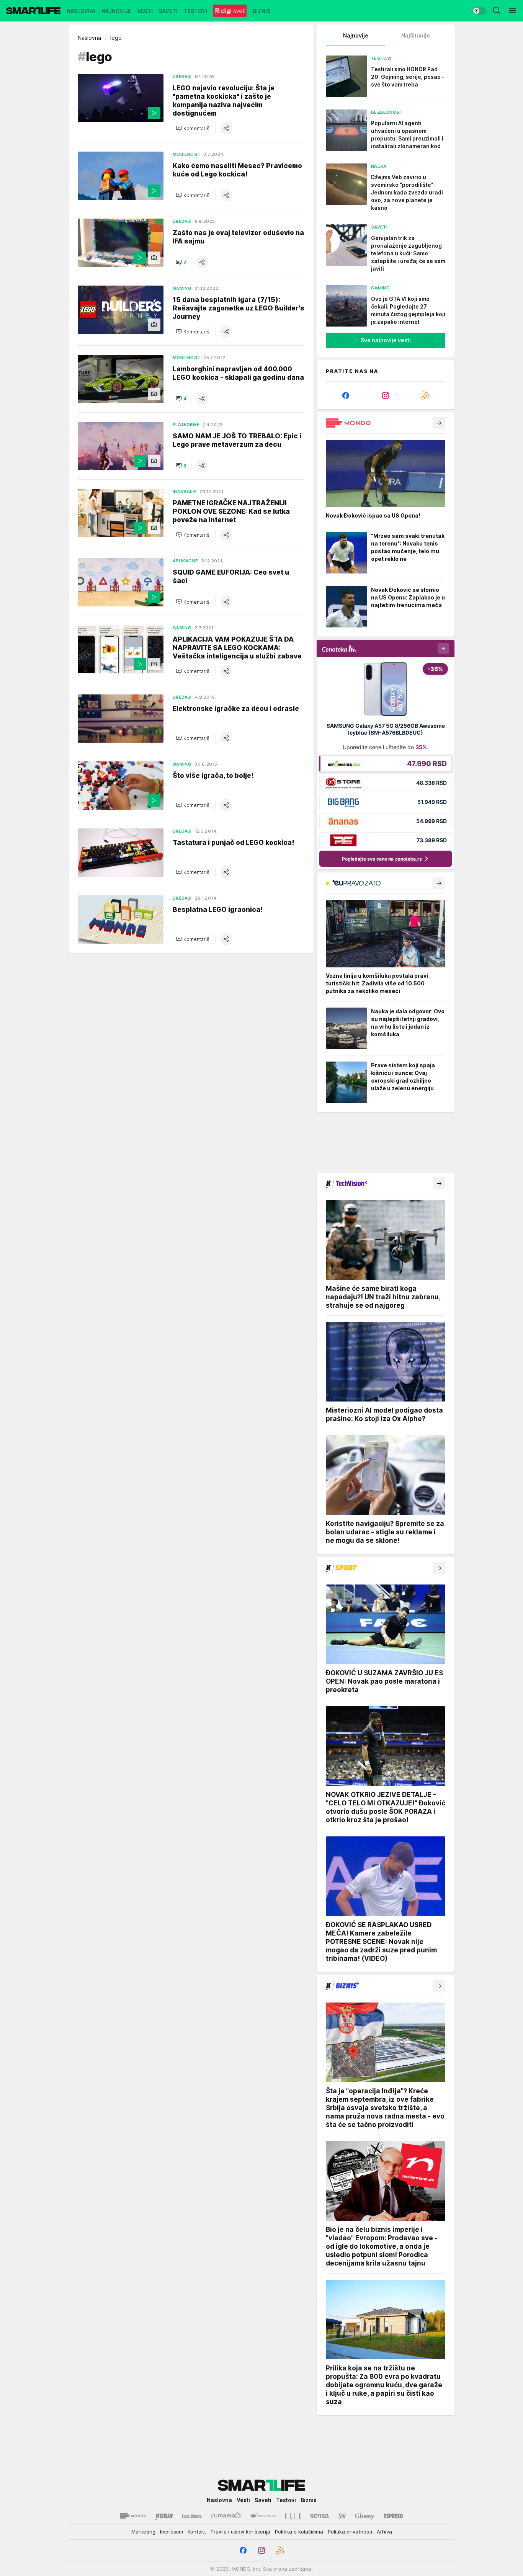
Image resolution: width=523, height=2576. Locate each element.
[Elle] (293, 2516)
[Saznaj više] (439, 423)
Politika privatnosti (350, 2532)
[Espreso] (393, 2516)
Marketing (143, 2532)
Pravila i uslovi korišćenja (240, 2532)
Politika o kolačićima (299, 2532)
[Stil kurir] (342, 2516)
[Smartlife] (33, 11)
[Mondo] (133, 2516)
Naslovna (89, 38)
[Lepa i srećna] (192, 2516)
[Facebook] (346, 395)
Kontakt (197, 2532)
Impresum (172, 2532)
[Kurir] (164, 2516)
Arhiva (384, 2532)
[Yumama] (226, 2516)
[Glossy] (365, 2516)
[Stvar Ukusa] (263, 2516)
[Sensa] (320, 2516)
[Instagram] (386, 395)
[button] (193, 128)
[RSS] (425, 395)
